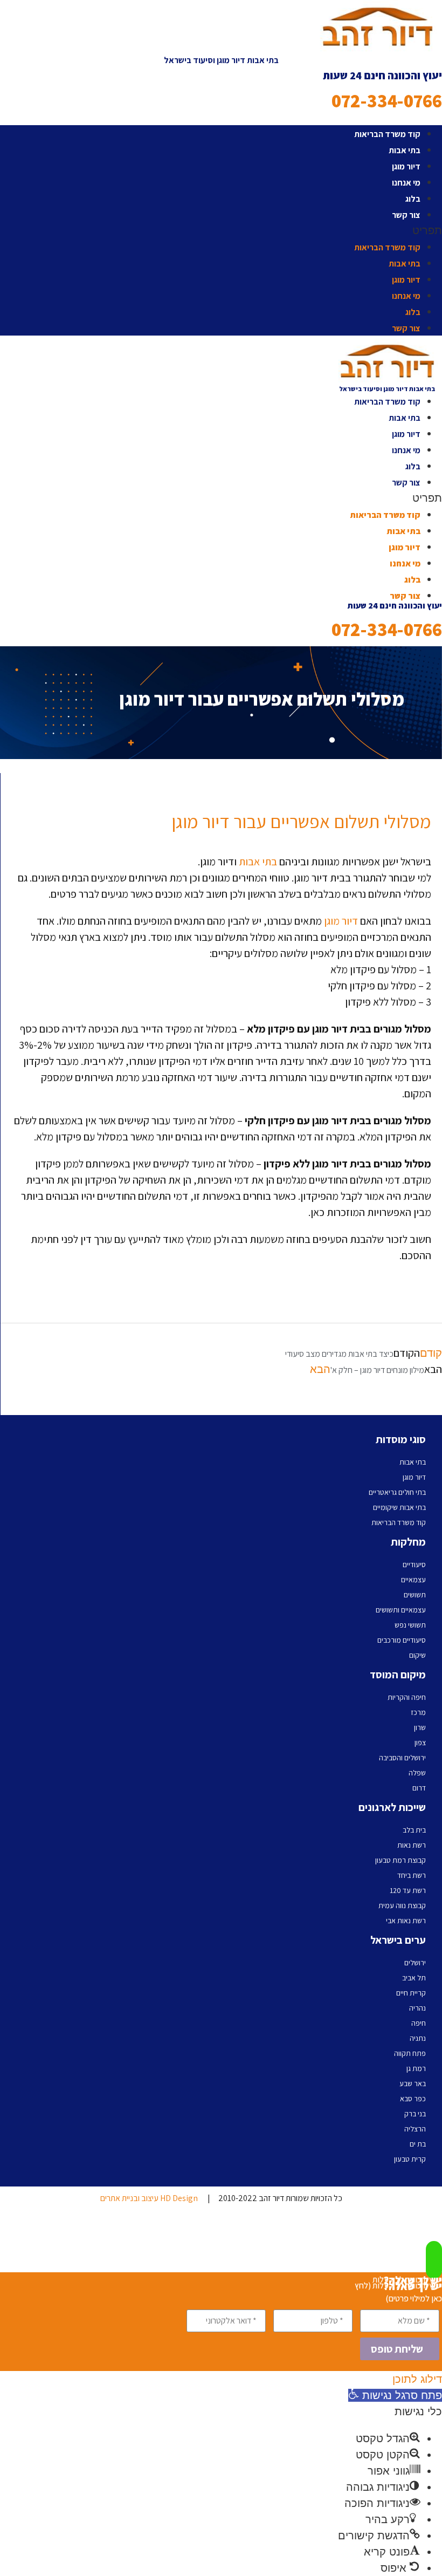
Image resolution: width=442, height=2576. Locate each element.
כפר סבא (413, 2099)
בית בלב (414, 1830)
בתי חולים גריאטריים (397, 1492)
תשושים (415, 1595)
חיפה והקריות (407, 1697)
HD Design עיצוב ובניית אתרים (149, 2198)
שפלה (417, 1773)
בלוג (413, 199)
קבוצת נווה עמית (402, 1905)
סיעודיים (414, 1564)
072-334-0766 (387, 101)
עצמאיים (413, 1580)
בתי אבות (405, 150)
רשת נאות (412, 1845)
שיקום (417, 1655)
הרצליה (415, 2129)
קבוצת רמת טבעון (400, 1860)
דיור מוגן (406, 166)
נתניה (418, 2038)
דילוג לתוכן (417, 2379)
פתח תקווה (410, 2053)
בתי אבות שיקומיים (399, 1507)
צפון (420, 1743)
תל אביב (414, 1978)
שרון (420, 1727)
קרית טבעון (410, 2159)
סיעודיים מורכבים (402, 1640)
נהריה (417, 2008)
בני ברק (415, 2114)
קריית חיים (411, 1993)
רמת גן (416, 2068)
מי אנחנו (406, 183)
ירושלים (415, 1963)
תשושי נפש (410, 1625)
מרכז (418, 1712)
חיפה (419, 2023)
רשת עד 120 (408, 1890)
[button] (221, 230)
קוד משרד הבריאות (387, 134)
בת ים (418, 2144)
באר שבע (413, 2083)
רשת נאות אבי (406, 1921)
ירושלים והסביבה (402, 1758)
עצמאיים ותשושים (401, 1610)
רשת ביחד (412, 1875)
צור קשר (406, 215)
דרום (419, 1788)
